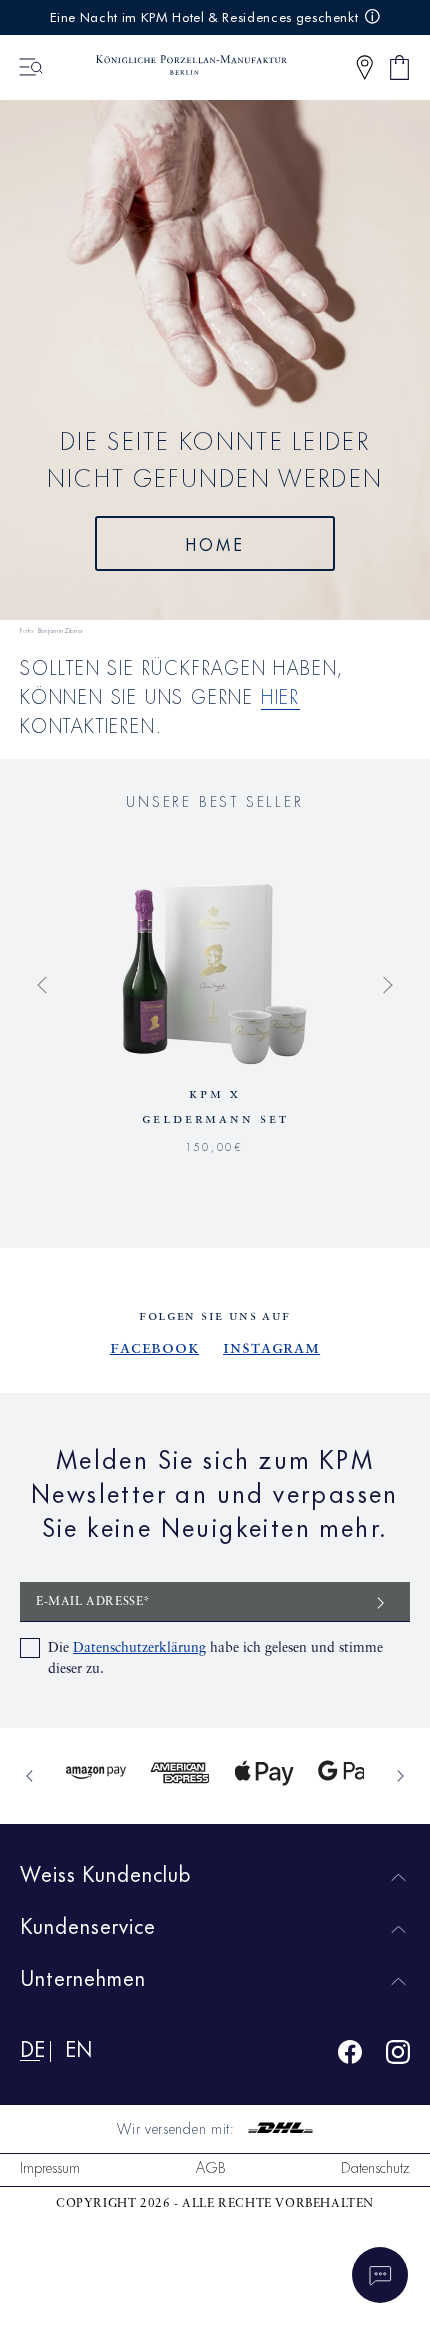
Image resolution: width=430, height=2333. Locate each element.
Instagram (271, 1348)
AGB (211, 2166)
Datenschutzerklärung (139, 1648)
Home (215, 543)
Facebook (154, 1348)
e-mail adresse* (93, 1602)
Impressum (50, 2166)
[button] (364, 67)
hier (280, 695)
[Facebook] (350, 2055)
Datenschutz (375, 2166)
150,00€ (215, 1144)
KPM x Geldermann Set (215, 1106)
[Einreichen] (381, 1601)
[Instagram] (398, 2055)
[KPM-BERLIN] (182, 67)
